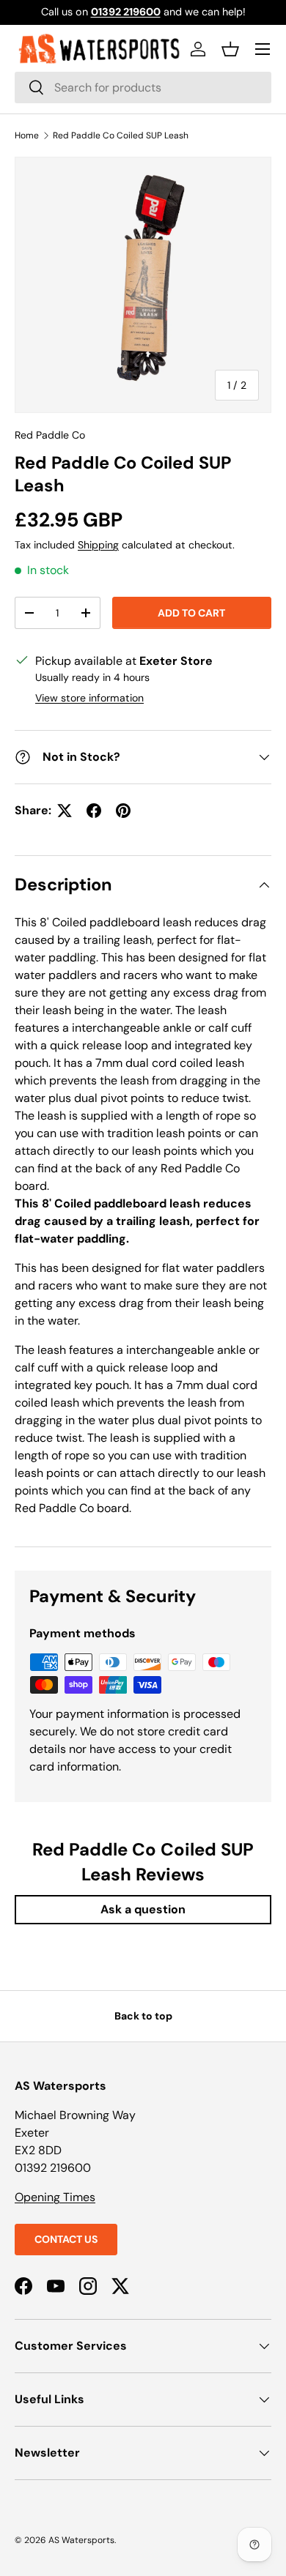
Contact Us (66, 2239)
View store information (89, 698)
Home (27, 135)
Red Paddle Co (50, 435)
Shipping (98, 545)
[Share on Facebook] (94, 811)
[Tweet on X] (65, 811)
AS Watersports (81, 2540)
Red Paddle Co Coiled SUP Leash (121, 135)
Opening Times (55, 2197)
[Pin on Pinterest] (123, 811)
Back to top (143, 2016)
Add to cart (191, 613)
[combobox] (143, 88)
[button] (230, 49)
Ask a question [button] (143, 1909)
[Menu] (263, 49)
